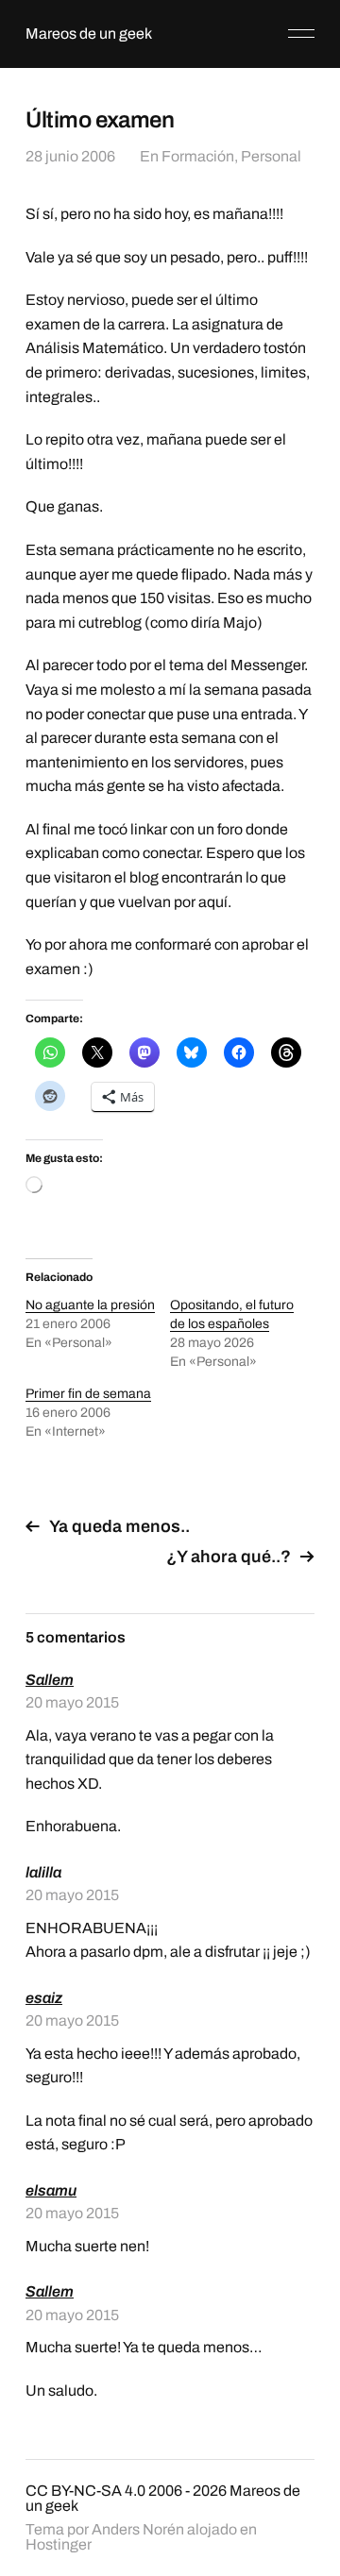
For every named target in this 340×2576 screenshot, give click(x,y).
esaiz (44, 1998)
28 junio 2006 (70, 156)
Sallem (50, 1680)
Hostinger (59, 2544)
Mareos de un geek (89, 34)
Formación (198, 156)
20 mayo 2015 (72, 1702)
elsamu (51, 2190)
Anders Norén (138, 2529)
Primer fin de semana (88, 1394)
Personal (271, 156)
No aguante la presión (90, 1305)
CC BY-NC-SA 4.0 (85, 2491)
